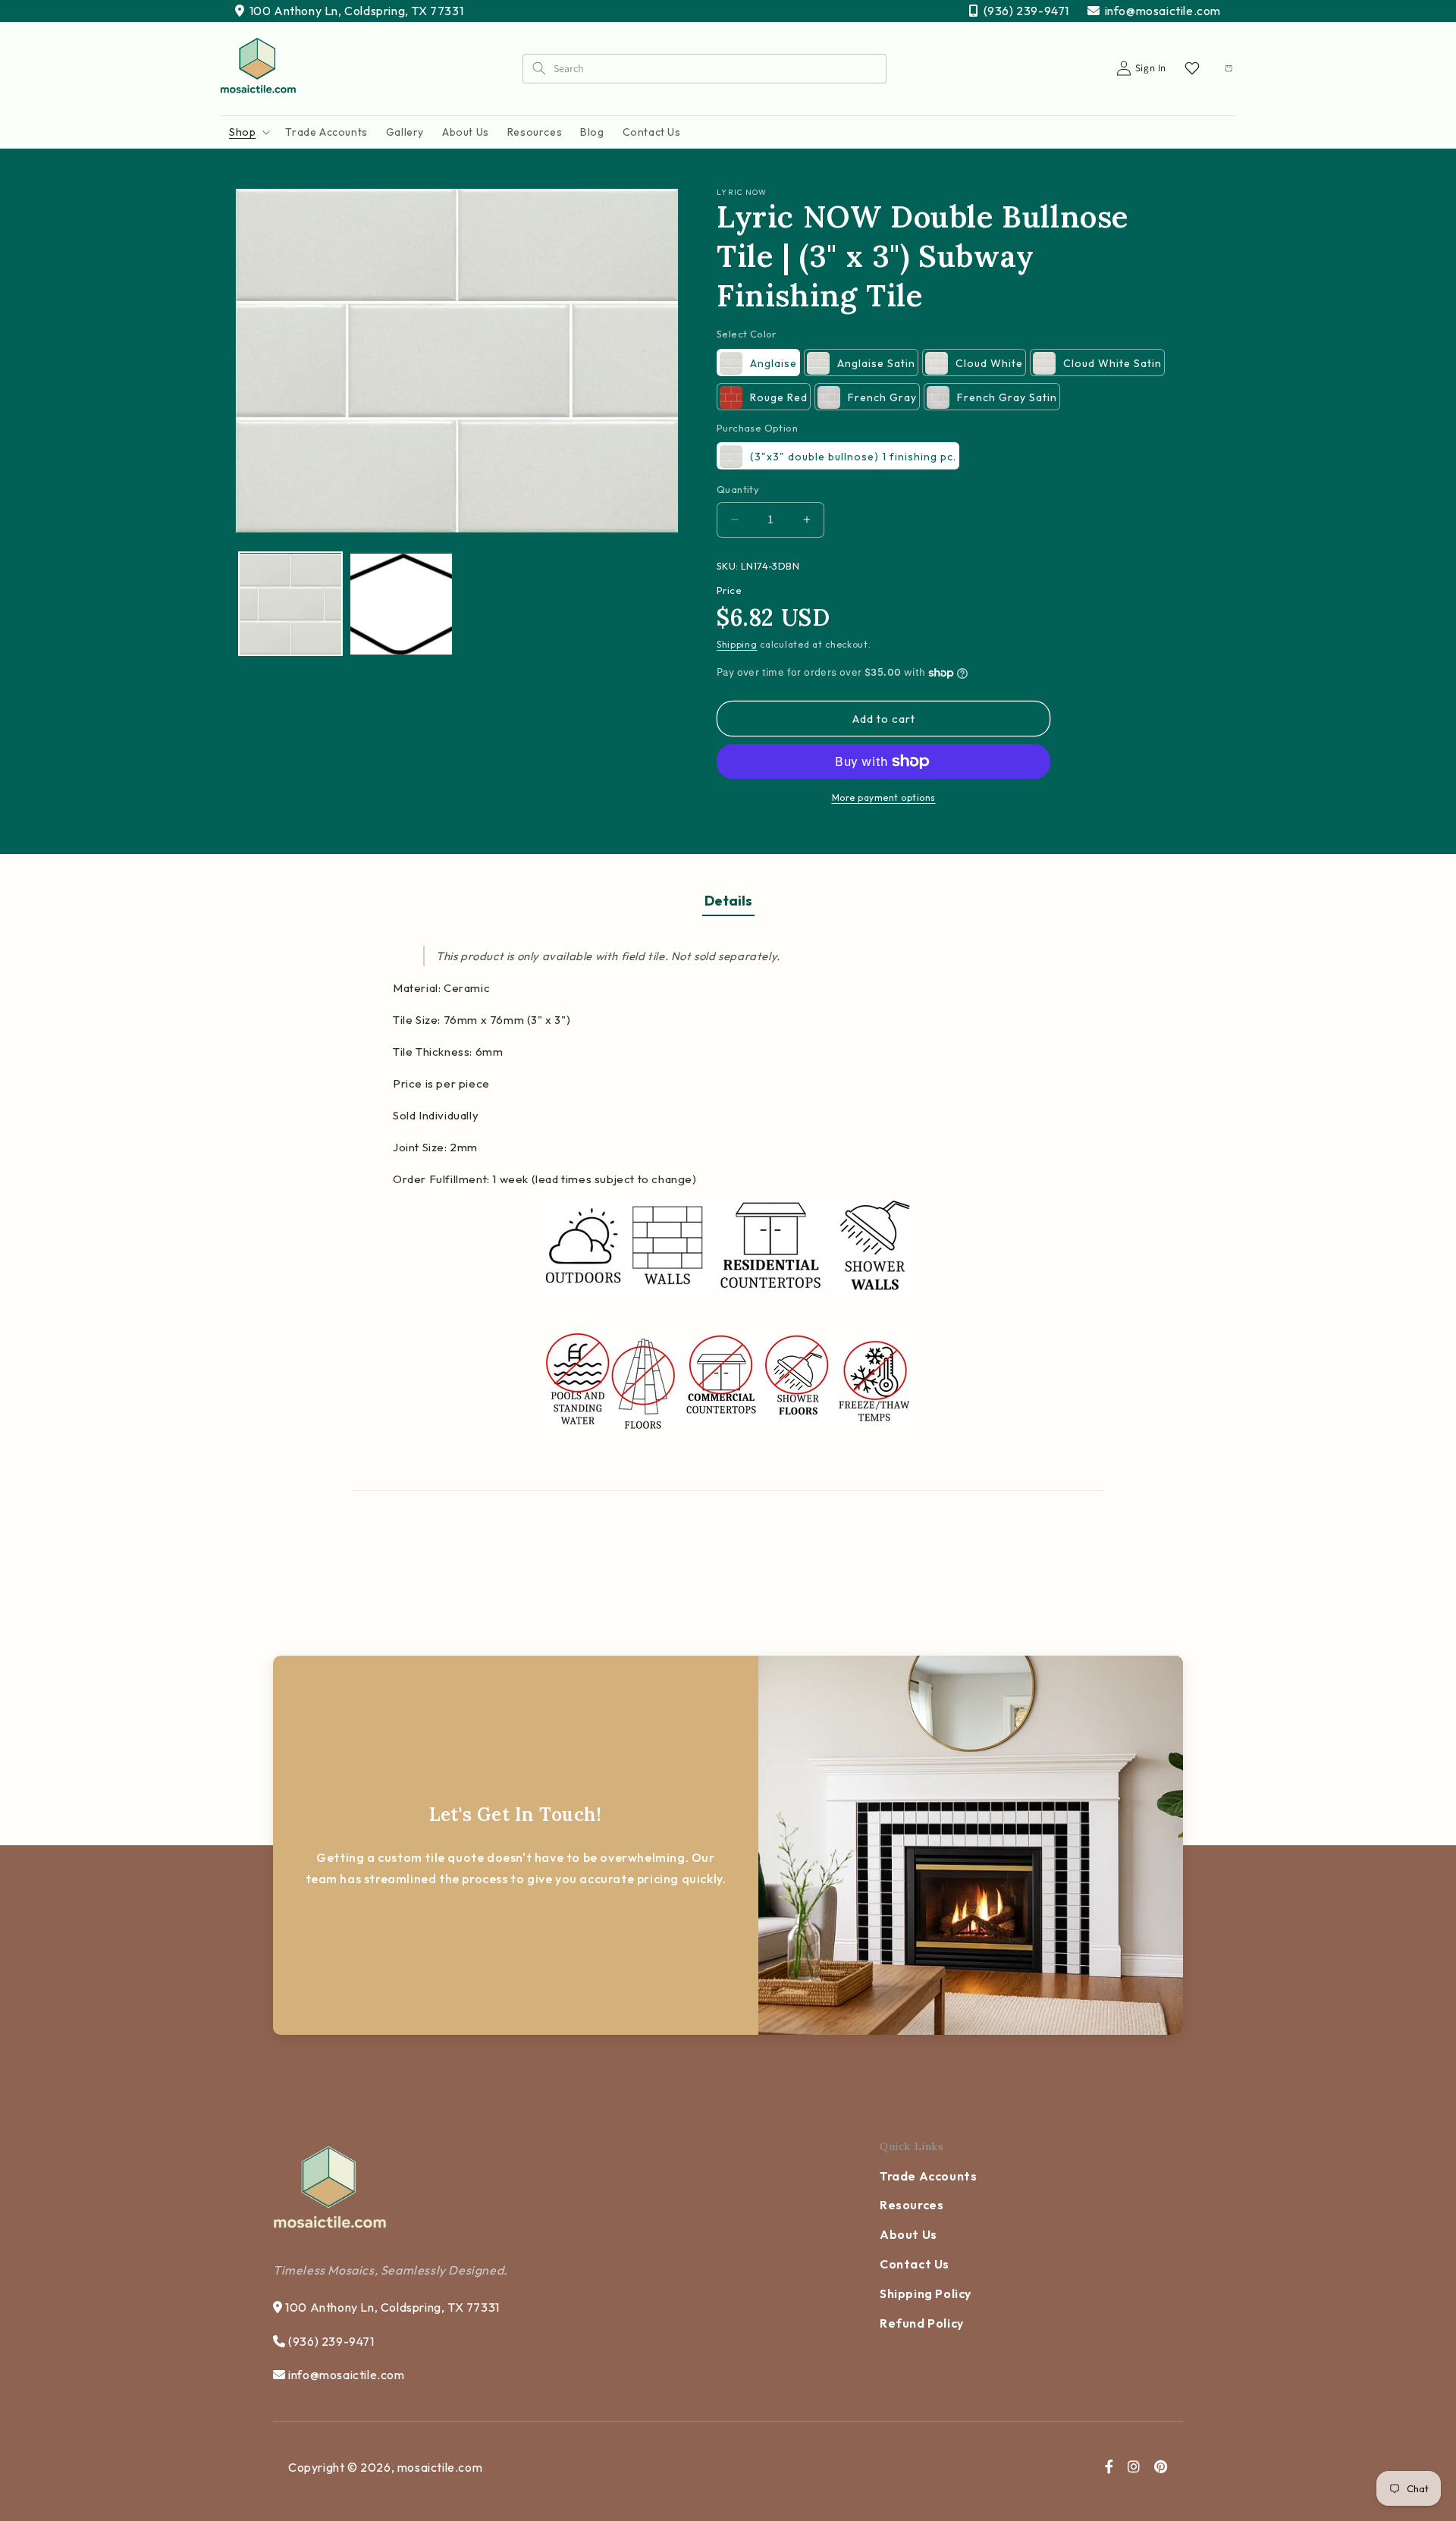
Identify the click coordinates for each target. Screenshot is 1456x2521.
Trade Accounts (928, 2176)
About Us (908, 2234)
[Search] (538, 68)
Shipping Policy (926, 2293)
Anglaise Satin (876, 363)
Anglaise (773, 363)
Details (728, 901)
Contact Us (915, 2264)
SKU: (728, 566)
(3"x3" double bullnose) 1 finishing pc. (853, 457)
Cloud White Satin (1112, 363)
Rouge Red (779, 397)
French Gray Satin (1007, 397)
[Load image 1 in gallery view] (290, 604)
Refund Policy (922, 2323)
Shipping (737, 644)
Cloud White (989, 363)
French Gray (882, 397)
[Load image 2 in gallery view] (401, 604)
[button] (248, 132)
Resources (912, 2205)
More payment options (884, 797)
